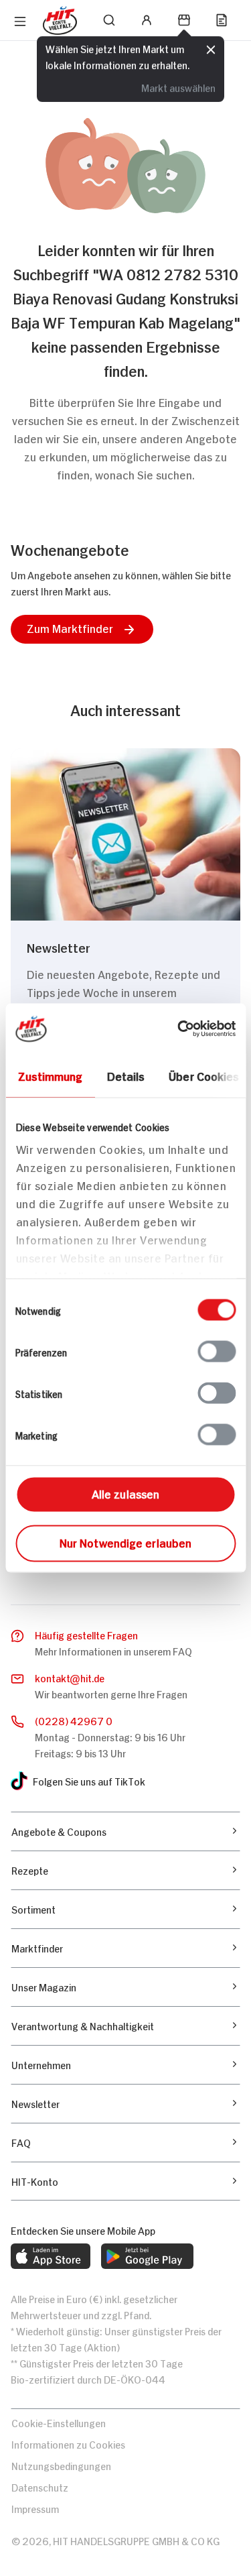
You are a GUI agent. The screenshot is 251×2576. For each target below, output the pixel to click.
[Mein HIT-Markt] (184, 20)
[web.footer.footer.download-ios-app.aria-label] (51, 2256)
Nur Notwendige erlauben (125, 1542)
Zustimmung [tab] (50, 1075)
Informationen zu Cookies (68, 2444)
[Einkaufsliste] (222, 20)
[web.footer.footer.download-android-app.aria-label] (147, 2256)
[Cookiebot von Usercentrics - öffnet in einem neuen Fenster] (179, 1029)
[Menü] (20, 21)
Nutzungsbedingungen (61, 2465)
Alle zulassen (125, 1493)
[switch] (217, 1352)
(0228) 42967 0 (74, 1720)
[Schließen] (211, 50)
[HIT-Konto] (147, 20)
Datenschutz (40, 2486)
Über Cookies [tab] (204, 1075)
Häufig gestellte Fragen (86, 1634)
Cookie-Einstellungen (59, 2422)
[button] (82, 629)
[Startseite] (60, 20)
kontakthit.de (70, 1677)
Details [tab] (125, 1075)
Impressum (35, 2508)
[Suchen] (109, 20)
